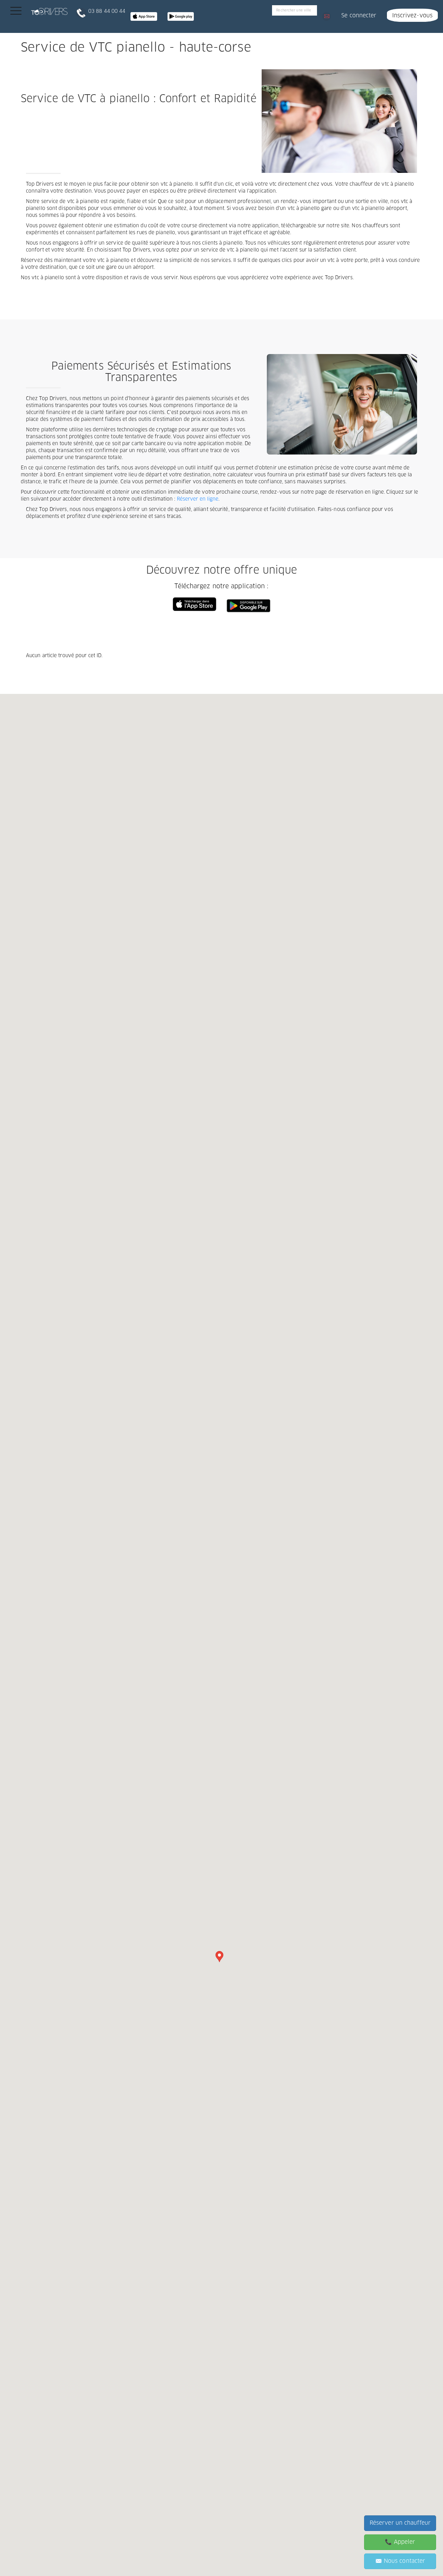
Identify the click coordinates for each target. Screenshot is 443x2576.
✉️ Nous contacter (400, 2561)
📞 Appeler (400, 2542)
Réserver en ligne (198, 499)
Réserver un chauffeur (400, 2523)
